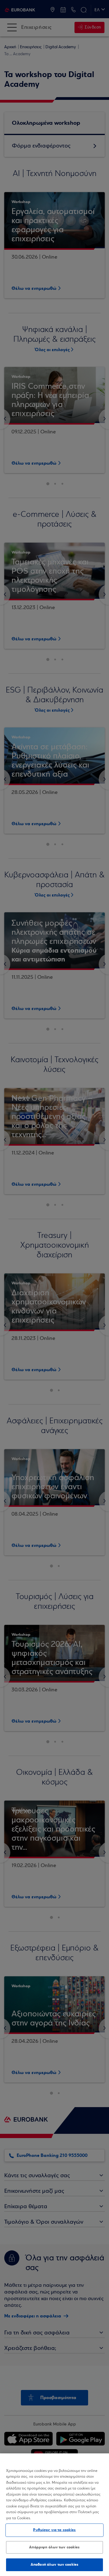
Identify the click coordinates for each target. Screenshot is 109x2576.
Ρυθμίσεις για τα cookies (54, 2530)
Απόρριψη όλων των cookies (54, 2547)
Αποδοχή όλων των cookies (54, 2564)
